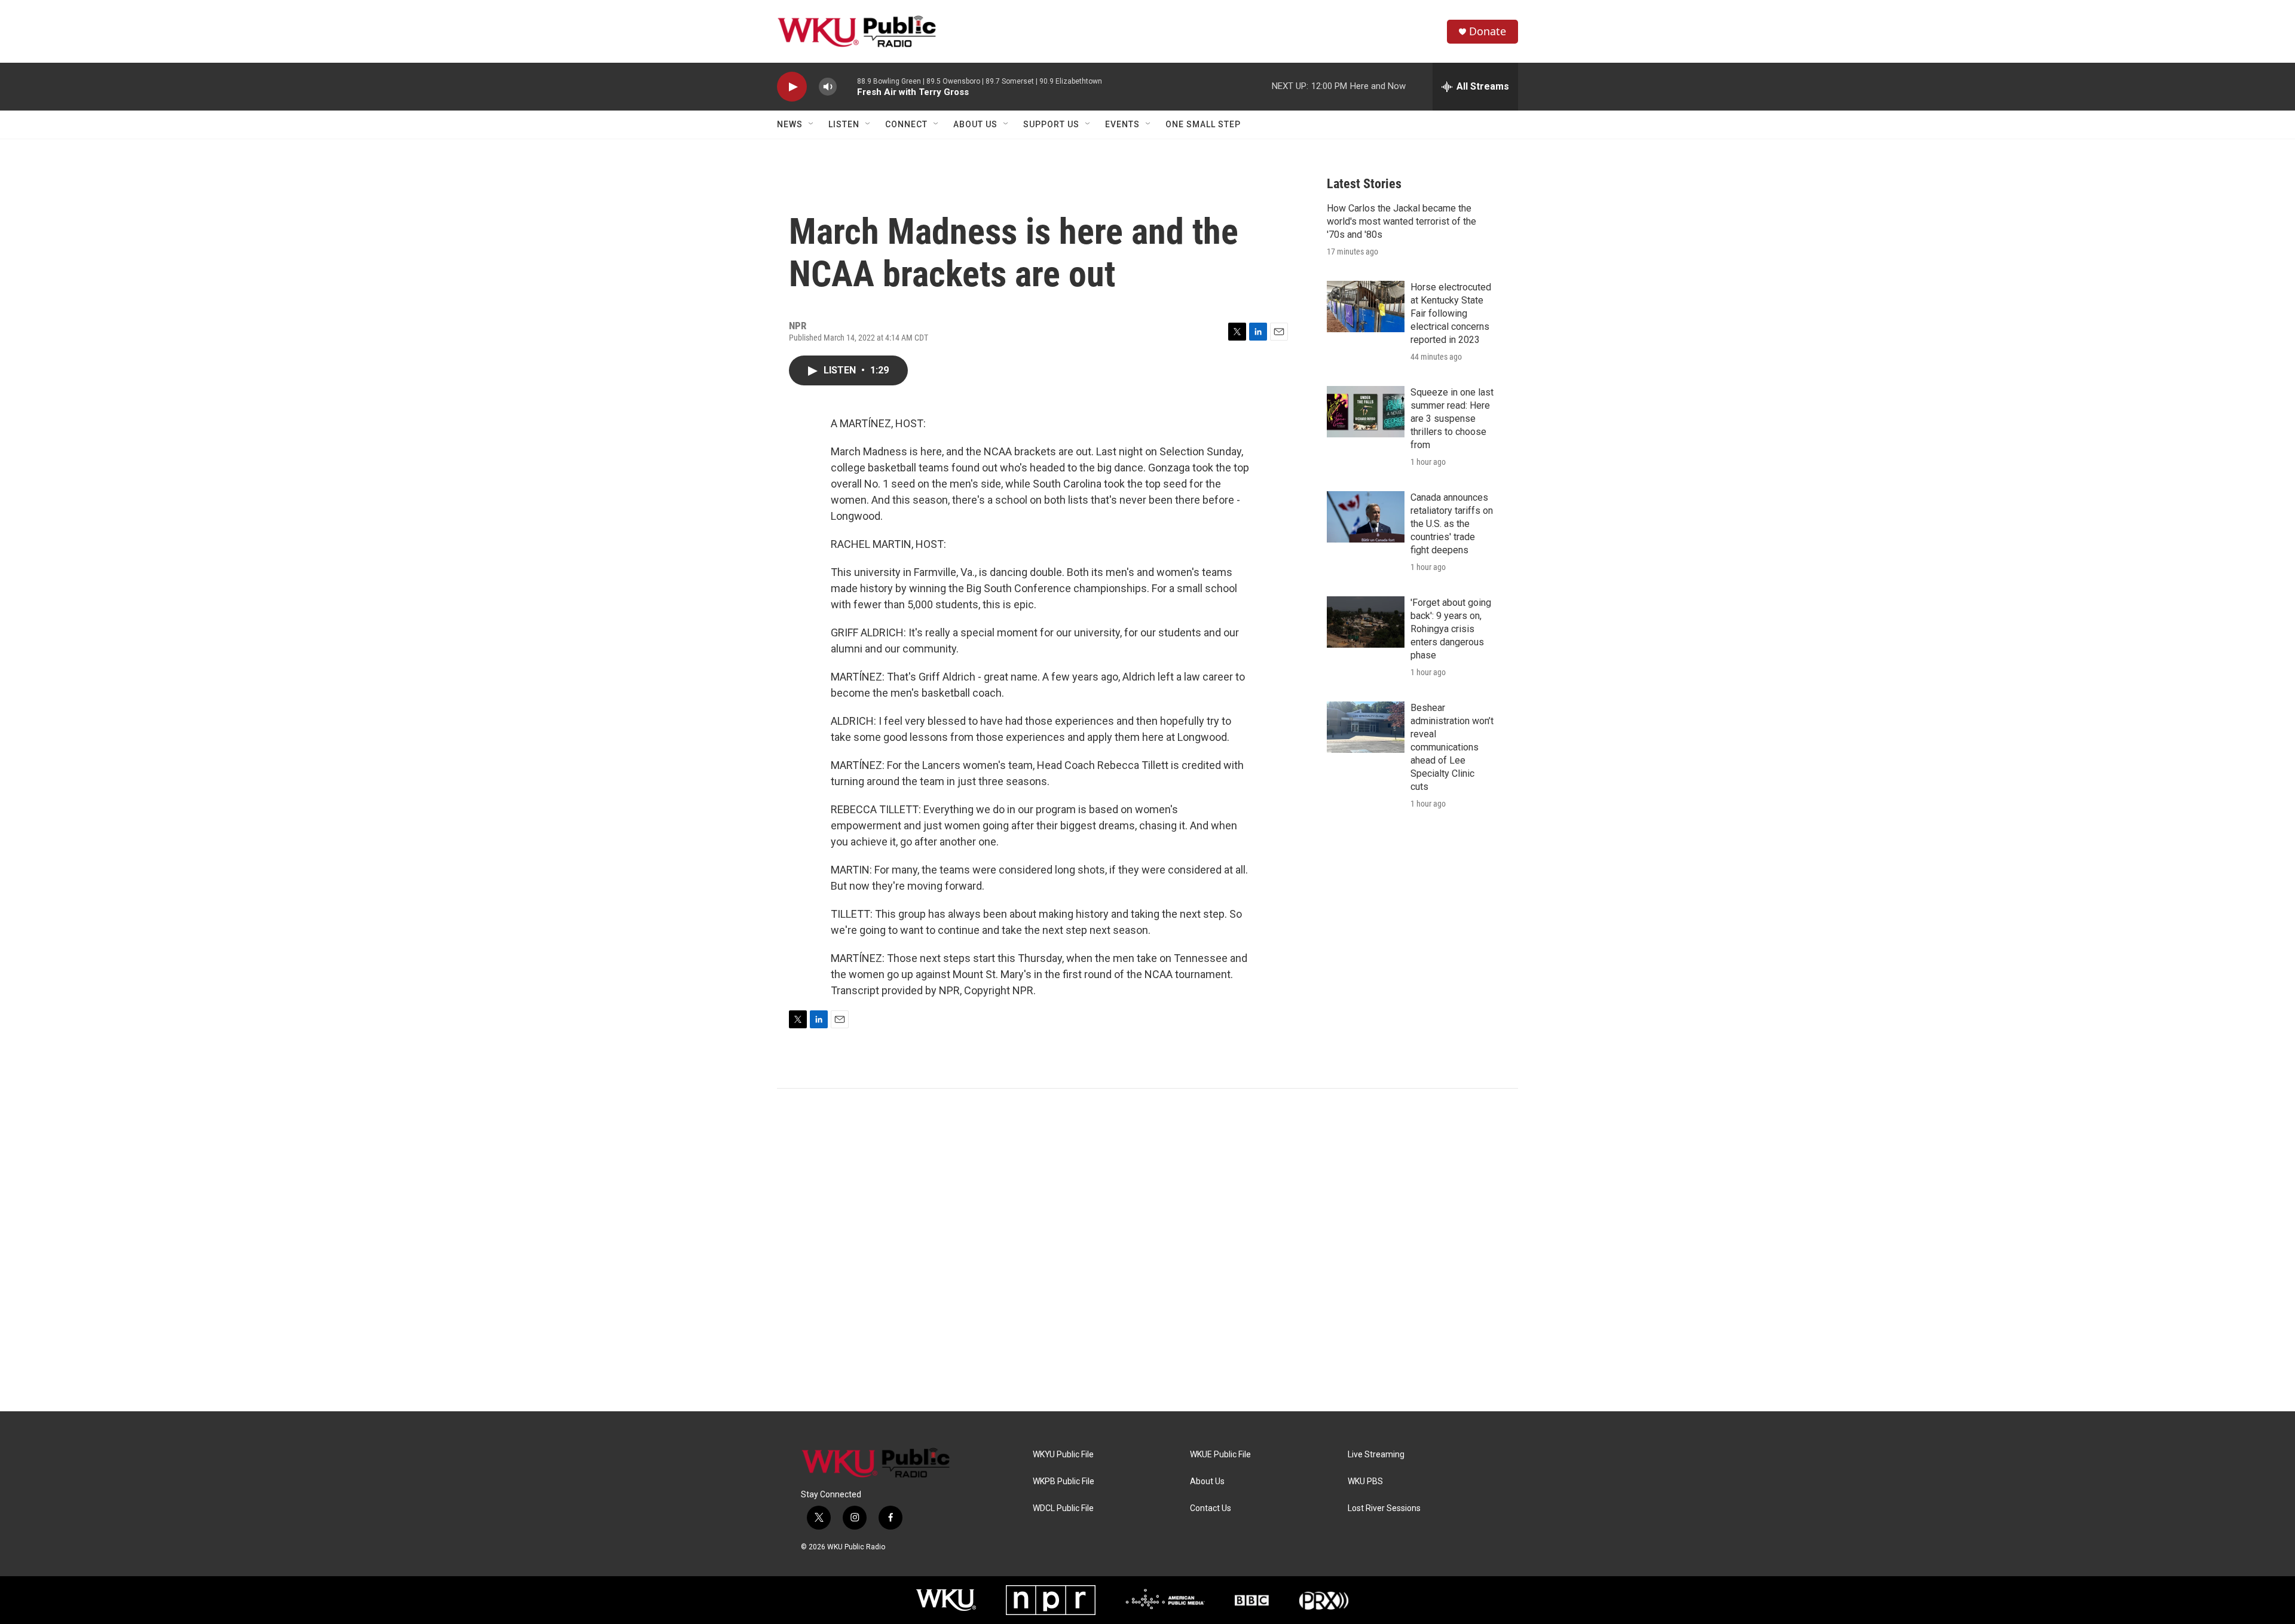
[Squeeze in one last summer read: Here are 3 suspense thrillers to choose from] (1366, 412)
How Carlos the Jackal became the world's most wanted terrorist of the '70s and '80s (1402, 221)
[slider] (847, 86)
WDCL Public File (1063, 1508)
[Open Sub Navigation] (812, 124)
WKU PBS (1365, 1481)
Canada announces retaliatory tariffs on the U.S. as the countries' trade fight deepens (1452, 524)
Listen (844, 124)
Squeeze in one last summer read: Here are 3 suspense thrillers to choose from (1452, 419)
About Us (975, 124)
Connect (906, 124)
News (790, 124)
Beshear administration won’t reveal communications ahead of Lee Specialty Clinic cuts (1452, 747)
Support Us (1051, 124)
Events (1122, 124)
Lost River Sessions (1384, 1508)
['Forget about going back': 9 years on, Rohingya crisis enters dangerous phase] (1366, 622)
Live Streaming (1376, 1455)
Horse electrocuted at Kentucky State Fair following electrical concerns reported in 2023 (1451, 313)
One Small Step (1203, 124)
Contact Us (1211, 1508)
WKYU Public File (1063, 1455)
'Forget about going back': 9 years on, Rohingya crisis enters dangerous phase (1451, 629)
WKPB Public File (1064, 1481)
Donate (1488, 31)
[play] (792, 87)
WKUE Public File (1220, 1455)
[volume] (828, 87)
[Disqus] (1147, 1250)
